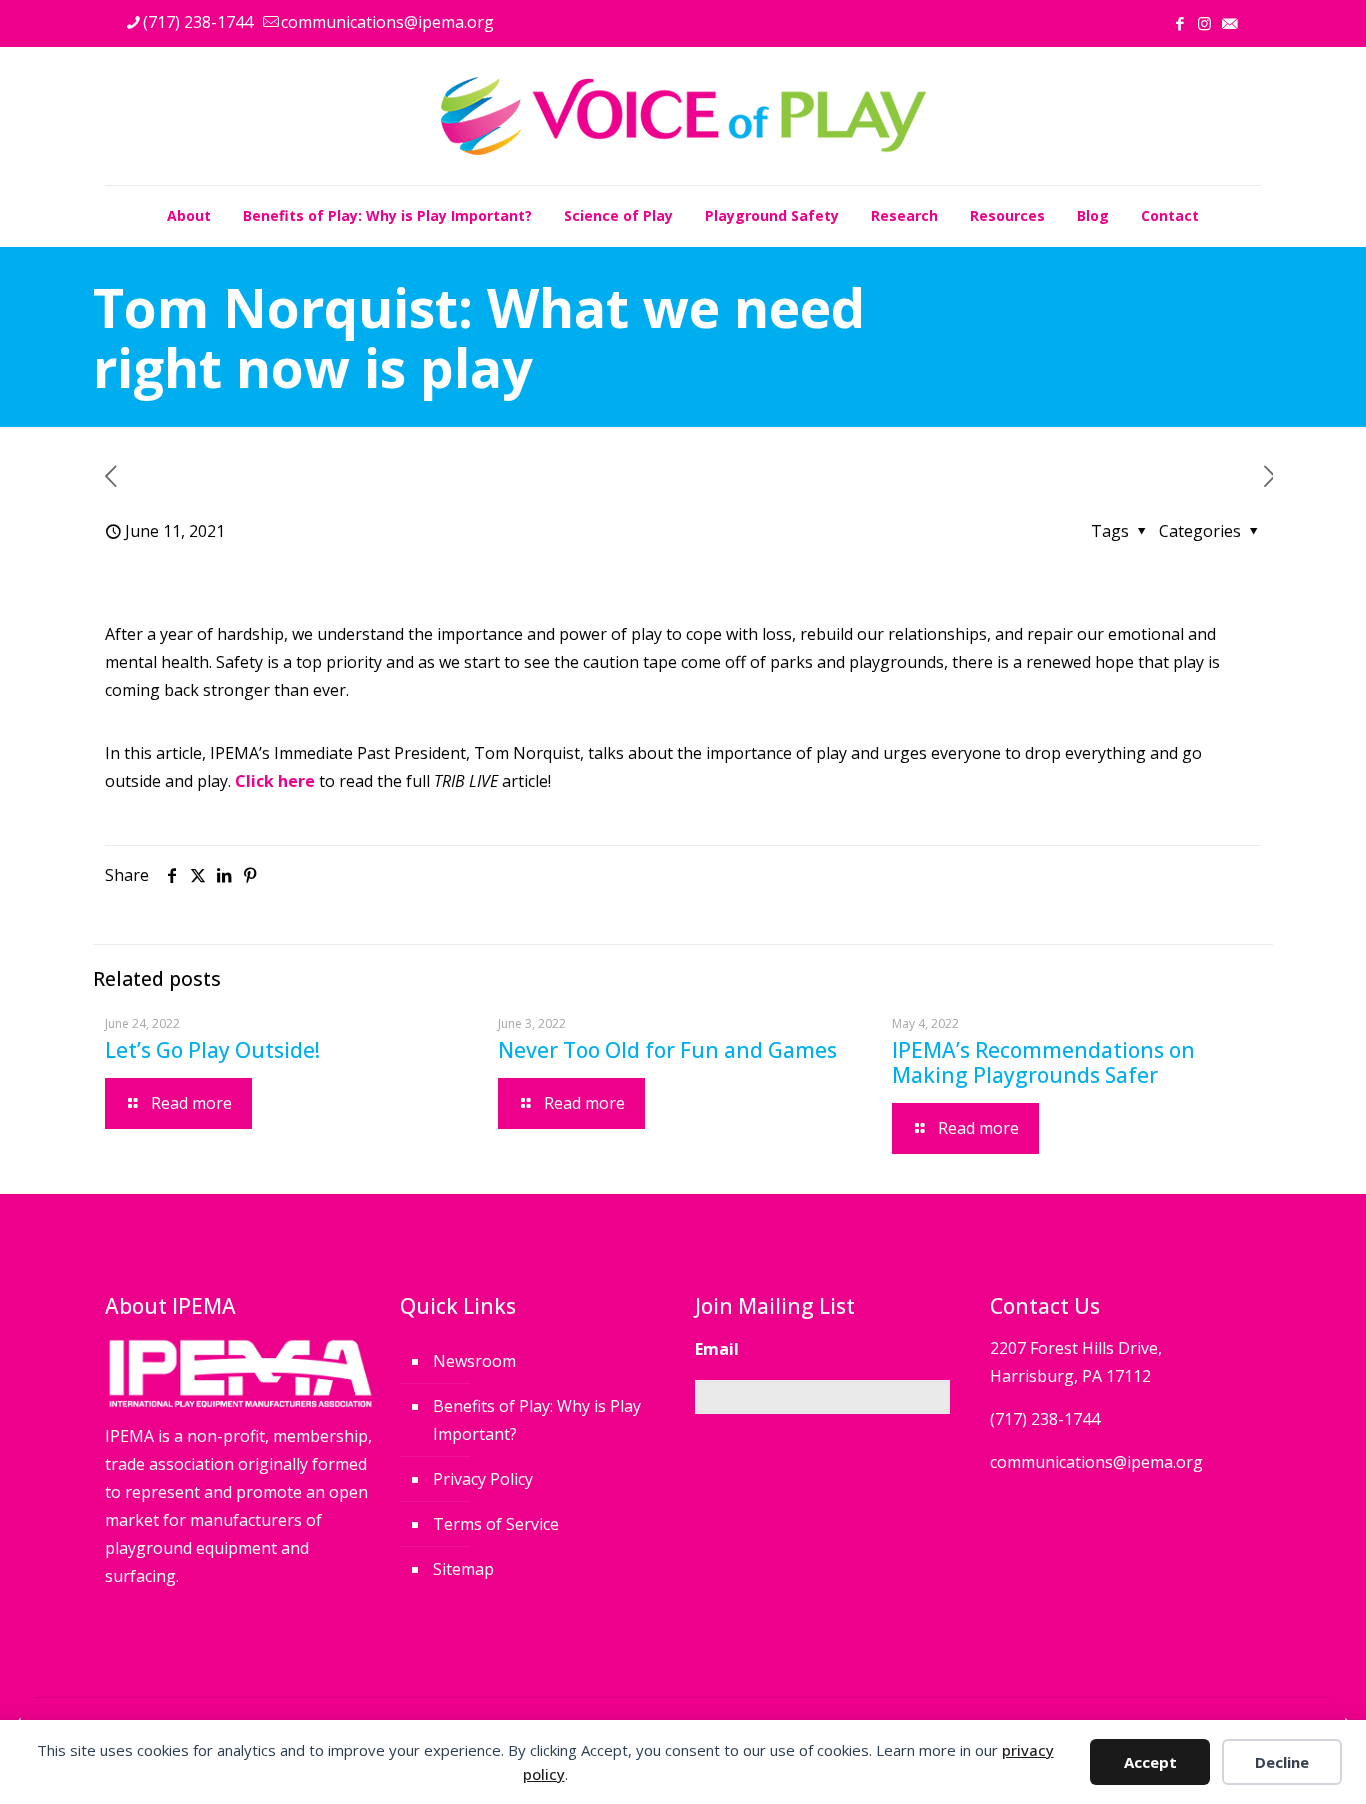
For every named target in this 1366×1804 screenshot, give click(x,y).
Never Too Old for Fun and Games (667, 1050)
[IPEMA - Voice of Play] (683, 116)
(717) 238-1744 (198, 22)
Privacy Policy (483, 1479)
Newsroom (474, 1361)
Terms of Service (496, 1524)
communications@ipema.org (387, 22)
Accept (1150, 1762)
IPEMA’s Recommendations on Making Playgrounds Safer (1043, 1062)
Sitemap (463, 1569)
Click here (275, 781)
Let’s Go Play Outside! (212, 1050)
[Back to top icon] (1270, 1763)
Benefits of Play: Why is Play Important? (537, 1420)
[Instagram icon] (1204, 23)
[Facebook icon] (1179, 23)
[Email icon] (1229, 23)
